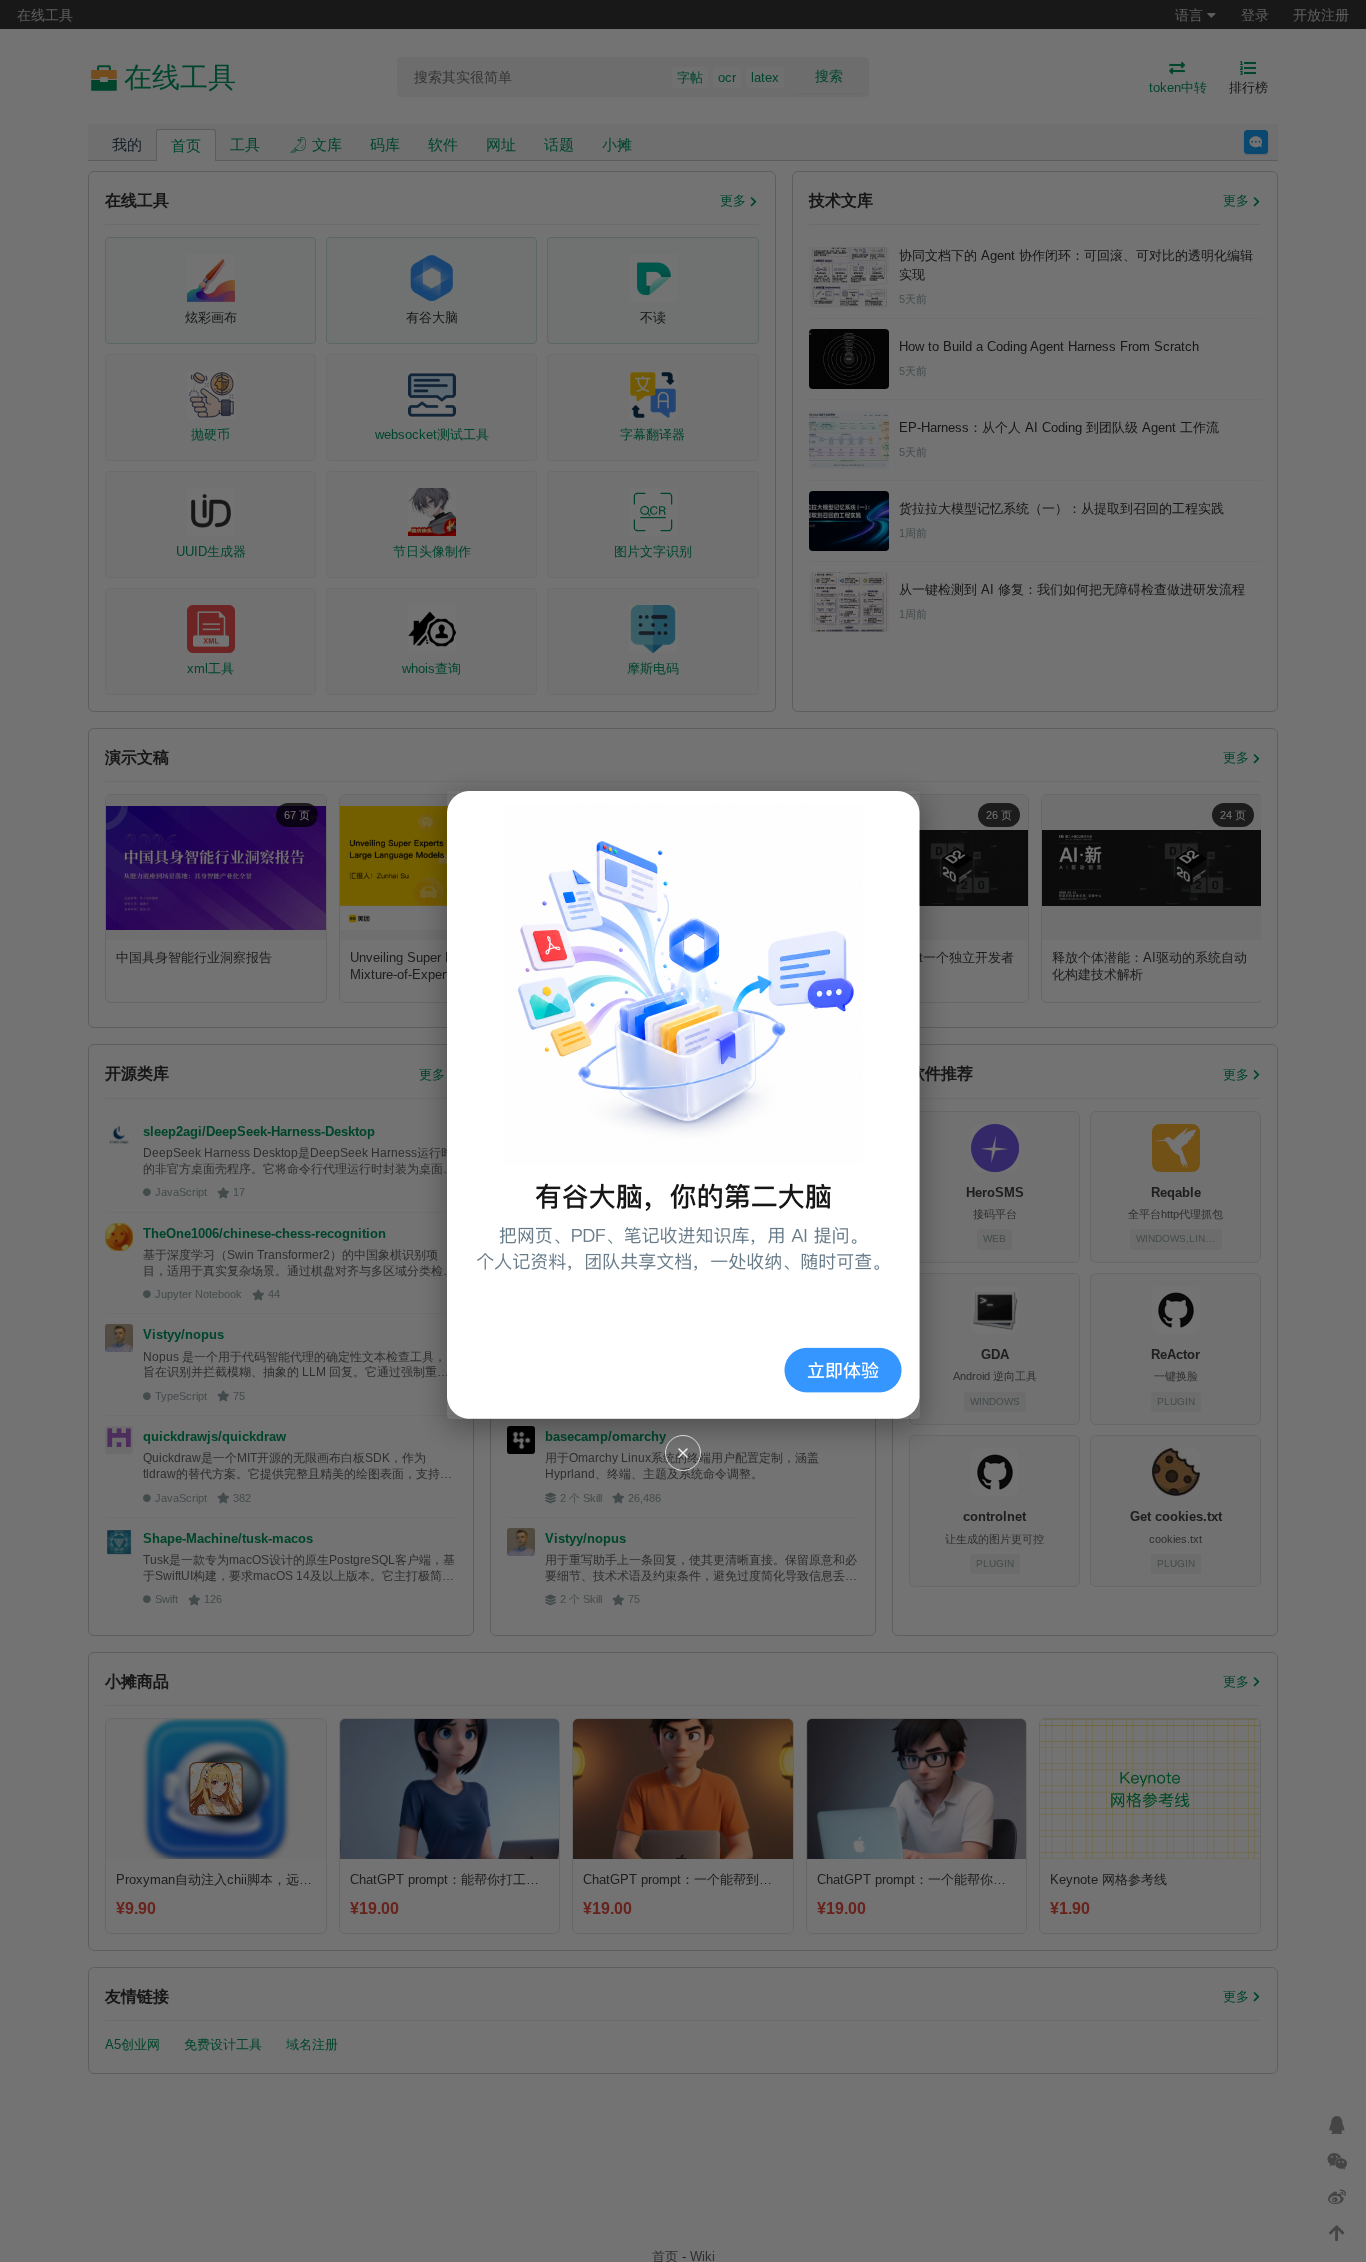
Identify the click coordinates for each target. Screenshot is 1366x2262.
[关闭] (683, 1453)
